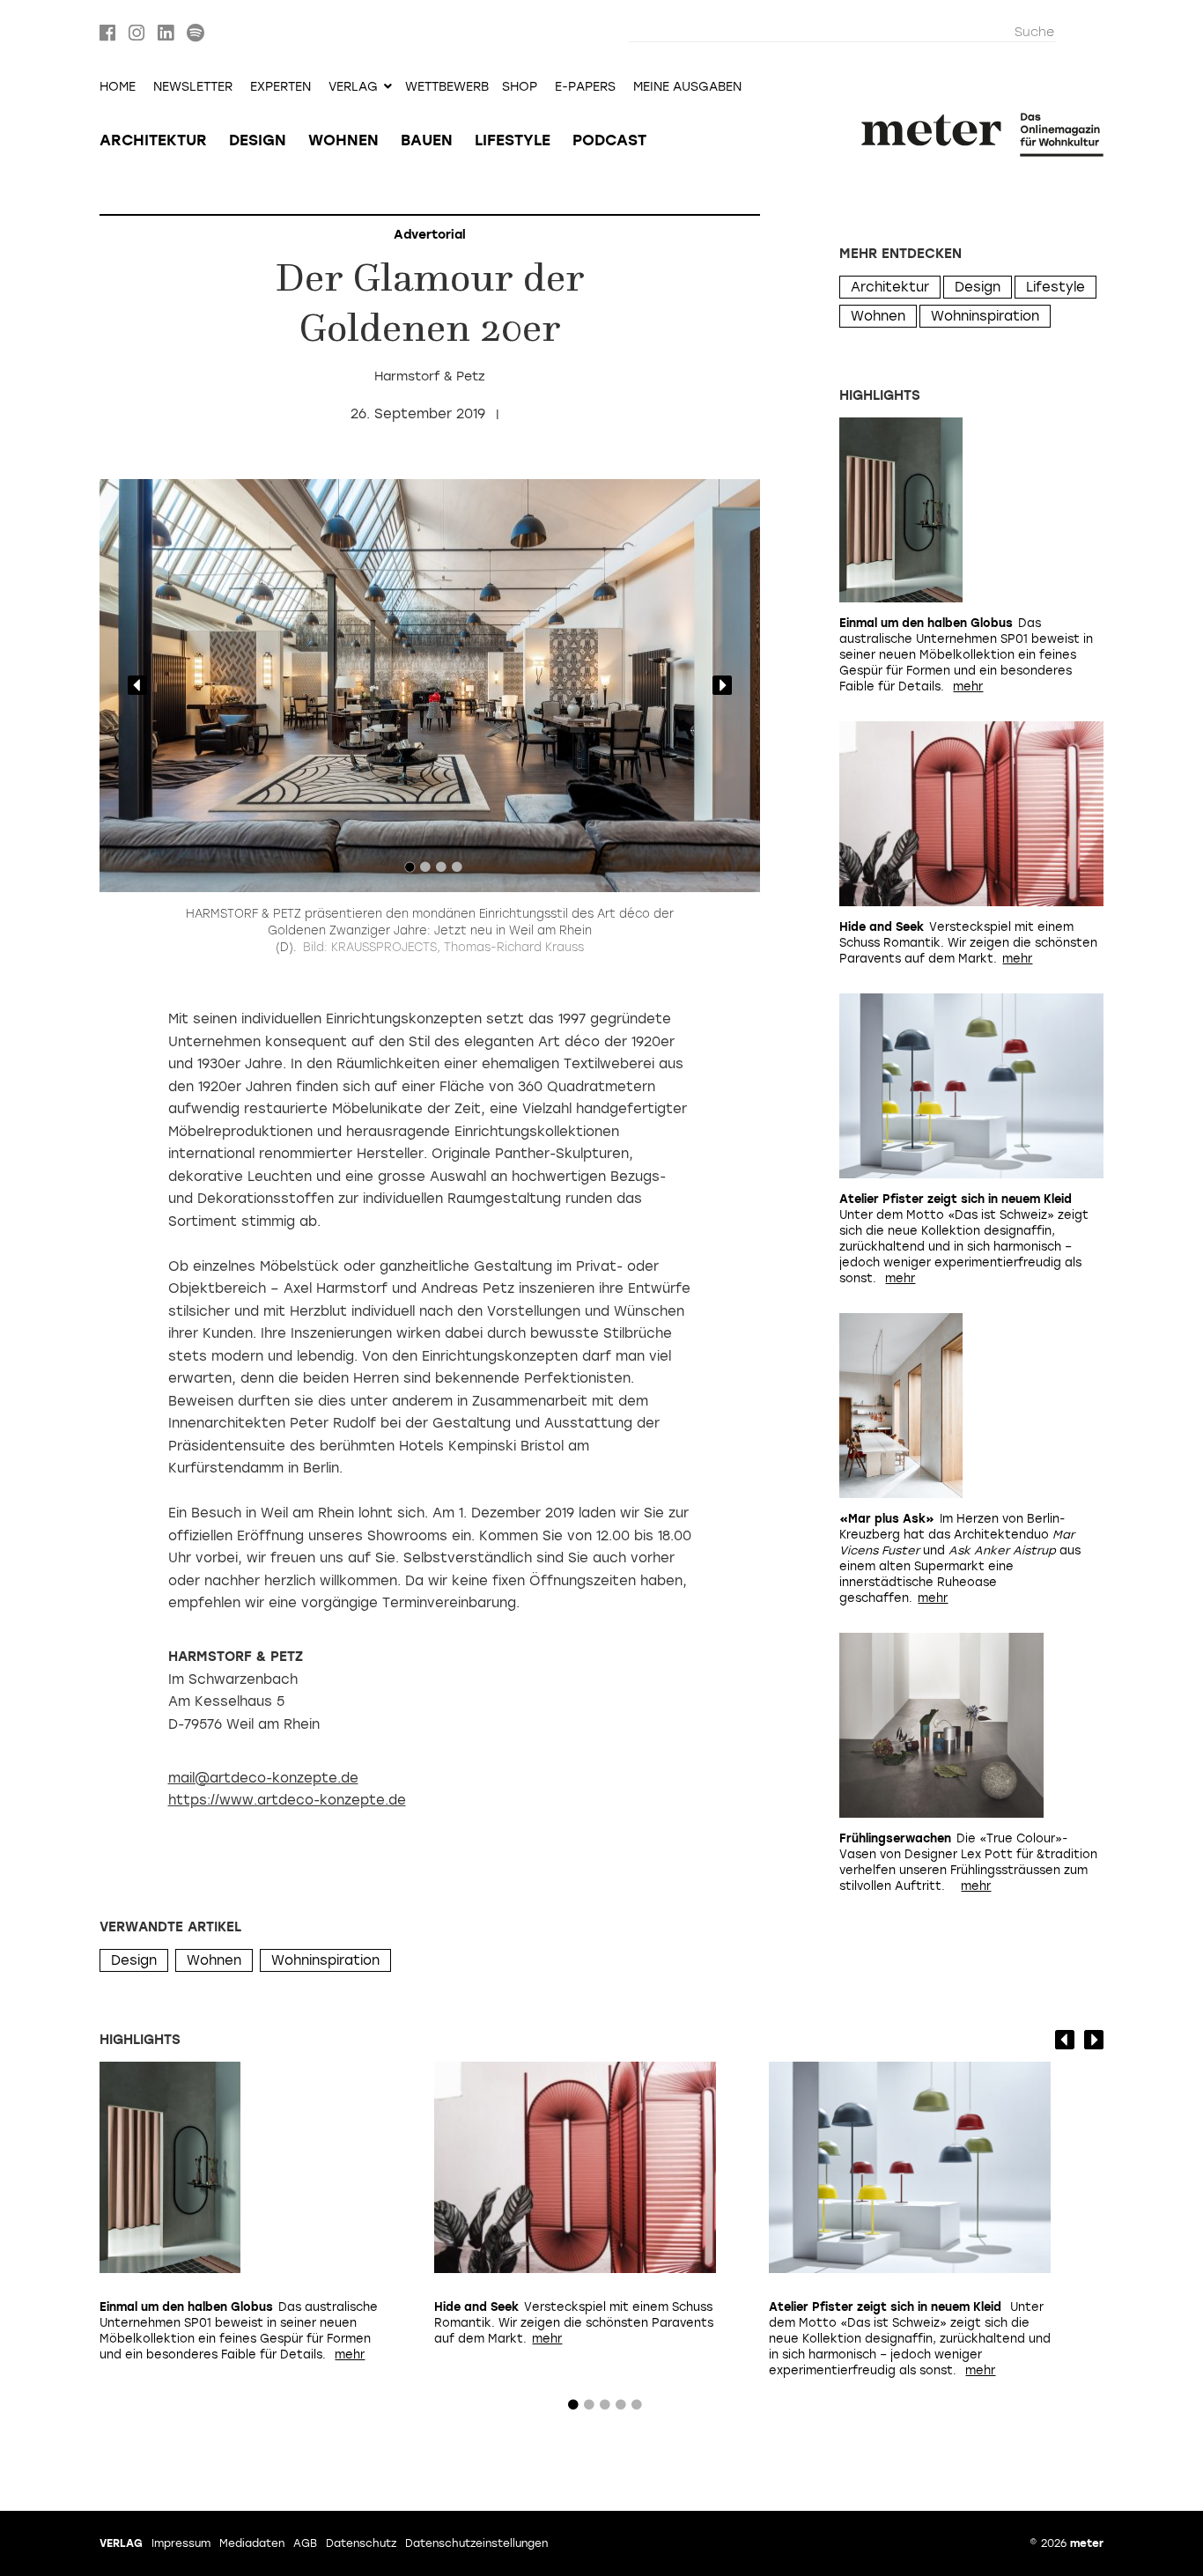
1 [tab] (410, 871)
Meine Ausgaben (687, 87)
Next (722, 685)
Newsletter (193, 87)
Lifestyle (513, 140)
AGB (305, 2543)
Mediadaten (252, 2543)
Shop (520, 87)
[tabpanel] (430, 686)
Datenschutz (361, 2543)
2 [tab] (425, 871)
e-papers (585, 87)
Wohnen (343, 140)
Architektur (153, 140)
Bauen (427, 140)
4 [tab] (457, 871)
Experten (280, 87)
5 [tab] (637, 2409)
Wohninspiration (325, 1960)
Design (258, 140)
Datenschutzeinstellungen (476, 2543)
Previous (137, 685)
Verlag (121, 2543)
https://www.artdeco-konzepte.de (287, 1800)
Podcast (609, 140)
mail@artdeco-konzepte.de (263, 1778)
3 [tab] (441, 871)
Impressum (181, 2543)
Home (118, 87)
